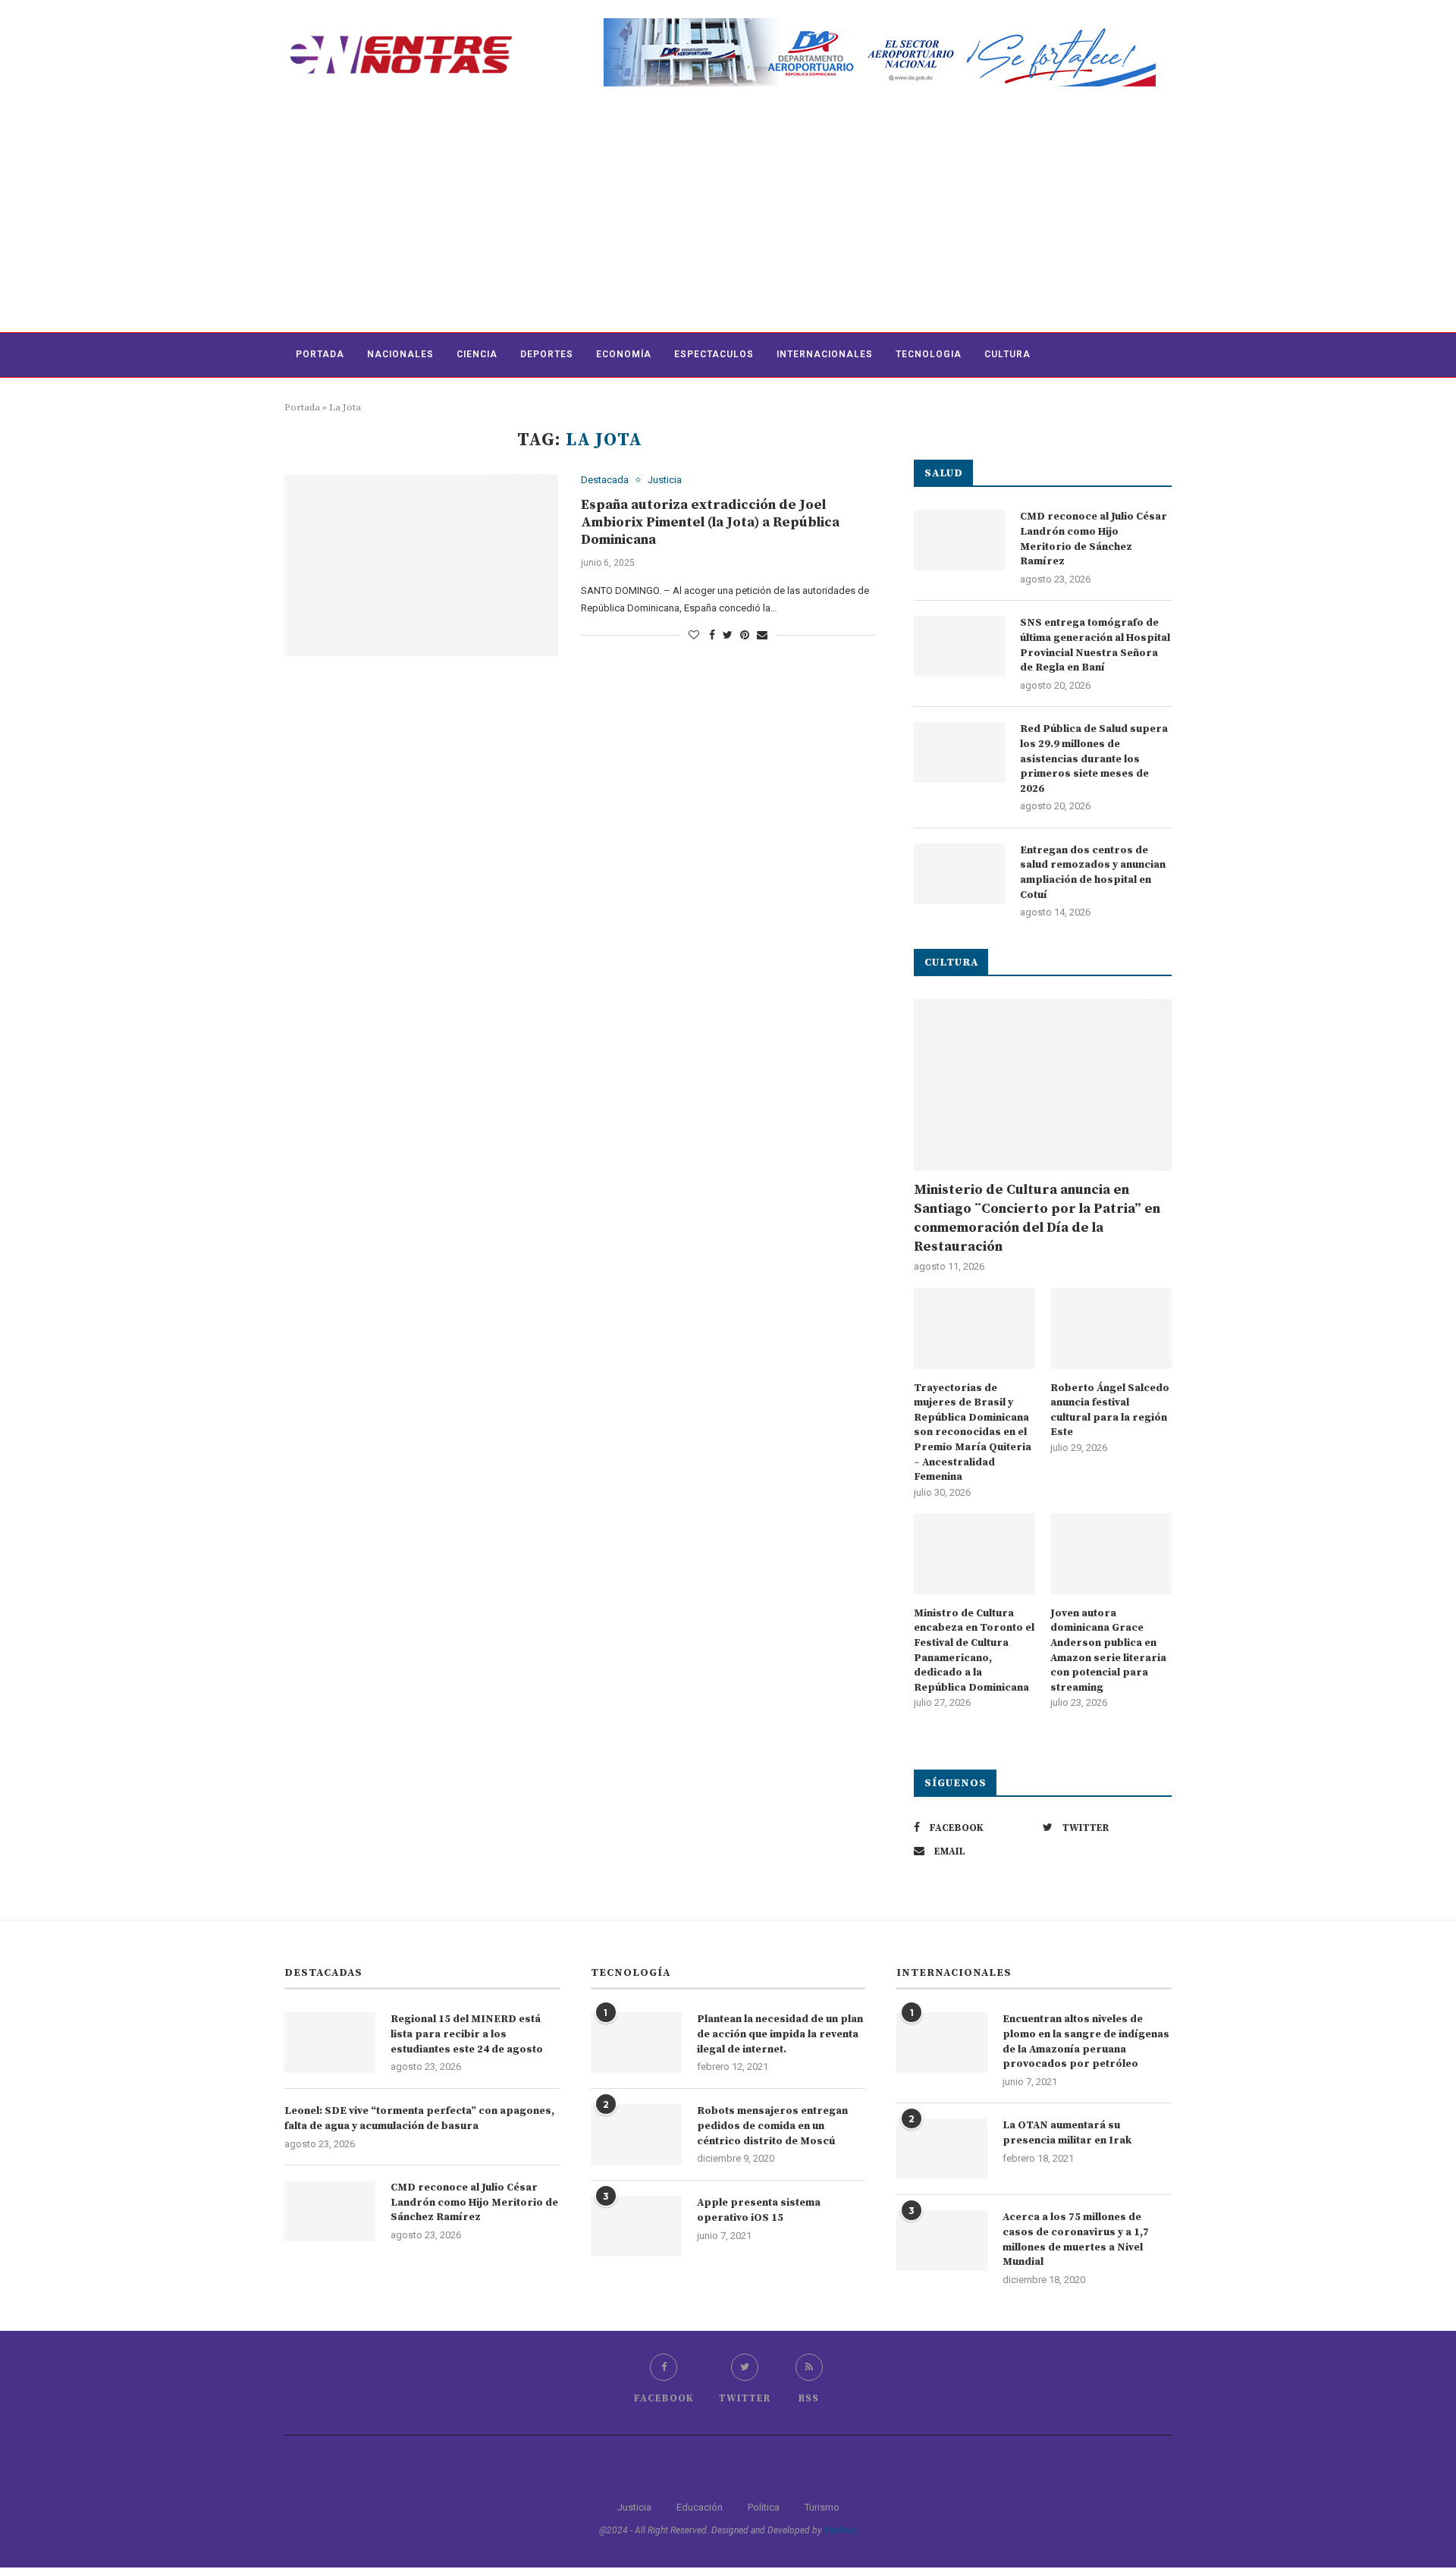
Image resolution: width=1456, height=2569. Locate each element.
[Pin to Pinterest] (745, 635)
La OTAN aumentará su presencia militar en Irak (1067, 2133)
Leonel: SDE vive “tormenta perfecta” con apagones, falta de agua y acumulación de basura (419, 2118)
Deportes (547, 354)
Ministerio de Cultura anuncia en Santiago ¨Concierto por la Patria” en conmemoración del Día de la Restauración (1037, 1219)
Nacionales (400, 354)
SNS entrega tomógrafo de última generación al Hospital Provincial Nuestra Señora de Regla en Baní (1095, 645)
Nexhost (841, 2530)
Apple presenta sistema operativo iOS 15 (759, 2210)
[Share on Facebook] (712, 635)
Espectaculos (714, 354)
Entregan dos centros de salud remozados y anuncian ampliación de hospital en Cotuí (1093, 873)
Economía (624, 354)
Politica (764, 2507)
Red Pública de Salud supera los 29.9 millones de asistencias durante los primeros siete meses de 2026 (1094, 758)
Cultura (1007, 354)
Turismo (822, 2507)
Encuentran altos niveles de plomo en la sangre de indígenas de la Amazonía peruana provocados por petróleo (1086, 2041)
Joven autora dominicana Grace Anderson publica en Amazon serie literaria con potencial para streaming (1108, 1650)
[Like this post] (694, 635)
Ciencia (477, 354)
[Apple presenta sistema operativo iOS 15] (636, 2226)
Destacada (605, 480)
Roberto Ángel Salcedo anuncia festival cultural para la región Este (1110, 1410)
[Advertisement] (728, 218)
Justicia (665, 480)
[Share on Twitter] (728, 635)
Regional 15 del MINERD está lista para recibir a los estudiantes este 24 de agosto (467, 2034)
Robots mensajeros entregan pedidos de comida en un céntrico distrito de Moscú (772, 2126)
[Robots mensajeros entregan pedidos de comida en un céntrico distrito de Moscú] (636, 2134)
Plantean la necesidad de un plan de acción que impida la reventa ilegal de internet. (780, 2034)
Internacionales (825, 354)
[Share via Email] (762, 635)
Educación (700, 2507)
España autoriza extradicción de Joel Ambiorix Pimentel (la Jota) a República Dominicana (710, 522)
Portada (320, 354)
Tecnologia (929, 354)
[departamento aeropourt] (880, 24)
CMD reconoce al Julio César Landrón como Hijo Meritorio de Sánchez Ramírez (1094, 539)
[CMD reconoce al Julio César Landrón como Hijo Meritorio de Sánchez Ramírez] (959, 540)
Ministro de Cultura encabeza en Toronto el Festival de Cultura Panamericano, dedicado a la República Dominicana (974, 1650)
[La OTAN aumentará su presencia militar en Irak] (942, 2149)
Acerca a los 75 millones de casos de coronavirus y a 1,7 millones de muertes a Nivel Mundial (1076, 2239)
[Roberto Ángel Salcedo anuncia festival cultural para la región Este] (1111, 1328)
